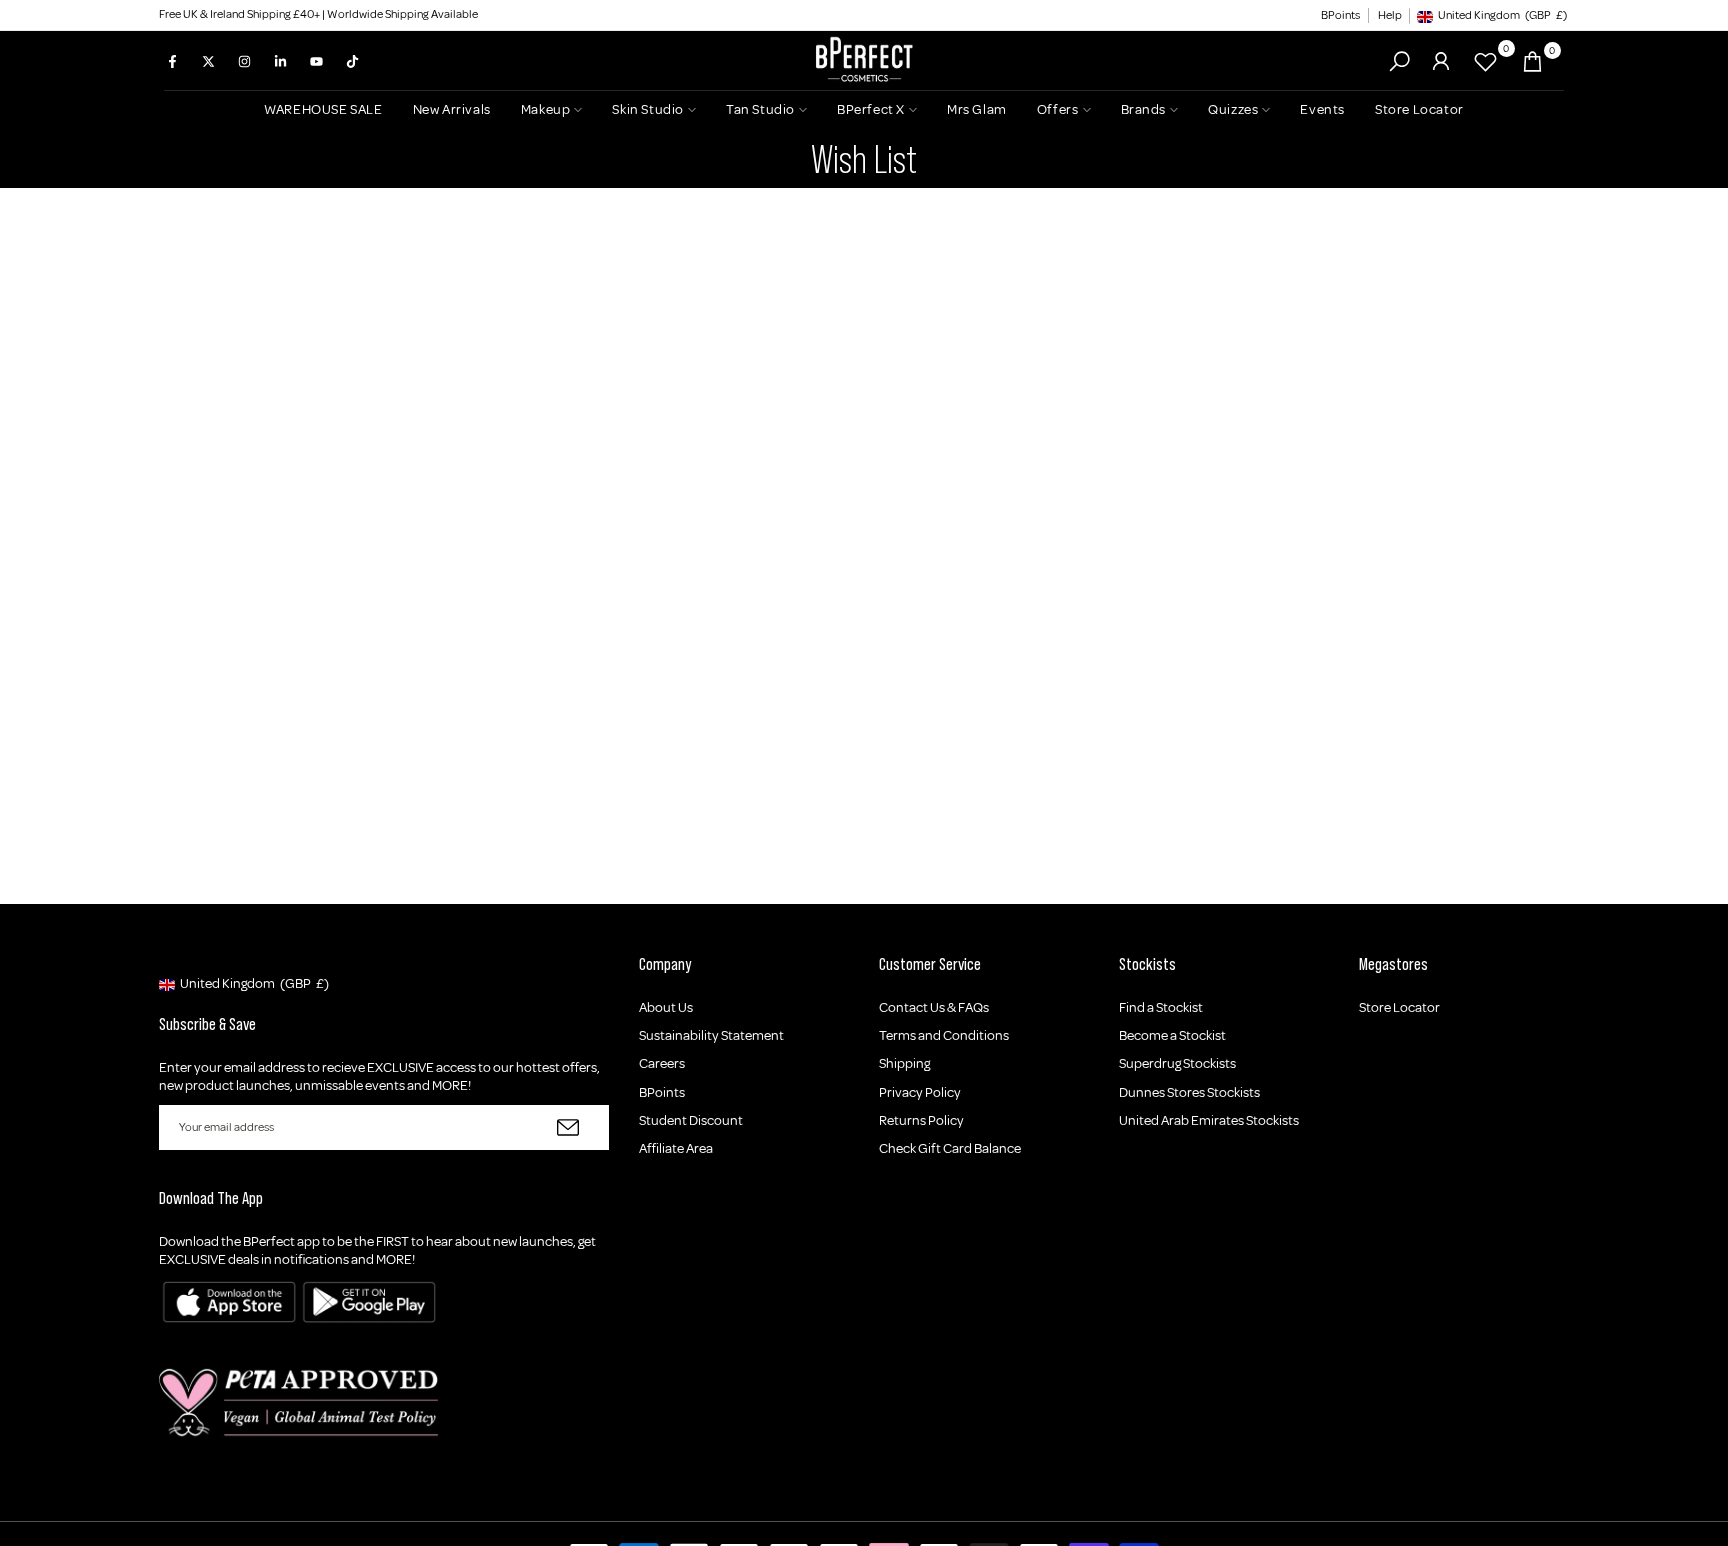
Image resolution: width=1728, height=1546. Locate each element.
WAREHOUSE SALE (323, 109)
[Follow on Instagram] (244, 61)
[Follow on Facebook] (172, 61)
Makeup (546, 109)
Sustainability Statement (711, 1035)
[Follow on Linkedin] (280, 61)
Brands (1144, 109)
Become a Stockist (1172, 1035)
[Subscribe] (568, 1127)
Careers (662, 1063)
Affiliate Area (676, 1148)
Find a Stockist (1161, 1007)
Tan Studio (760, 109)
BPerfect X (871, 109)
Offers (1058, 109)
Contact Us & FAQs (934, 1007)
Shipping (904, 1063)
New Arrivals (452, 109)
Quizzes (1233, 109)
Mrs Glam (977, 109)
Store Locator (1419, 109)
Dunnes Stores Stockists (1189, 1092)
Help (1390, 15)
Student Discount (691, 1120)
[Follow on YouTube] (316, 61)
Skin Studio (648, 109)
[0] (1485, 61)
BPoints (1340, 15)
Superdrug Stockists (1177, 1063)
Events (1322, 109)
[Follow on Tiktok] (352, 61)
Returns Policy (921, 1120)
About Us (666, 1007)
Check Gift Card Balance (950, 1148)
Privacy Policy (920, 1092)
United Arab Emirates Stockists (1209, 1120)
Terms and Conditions (944, 1035)
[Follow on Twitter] (208, 61)
